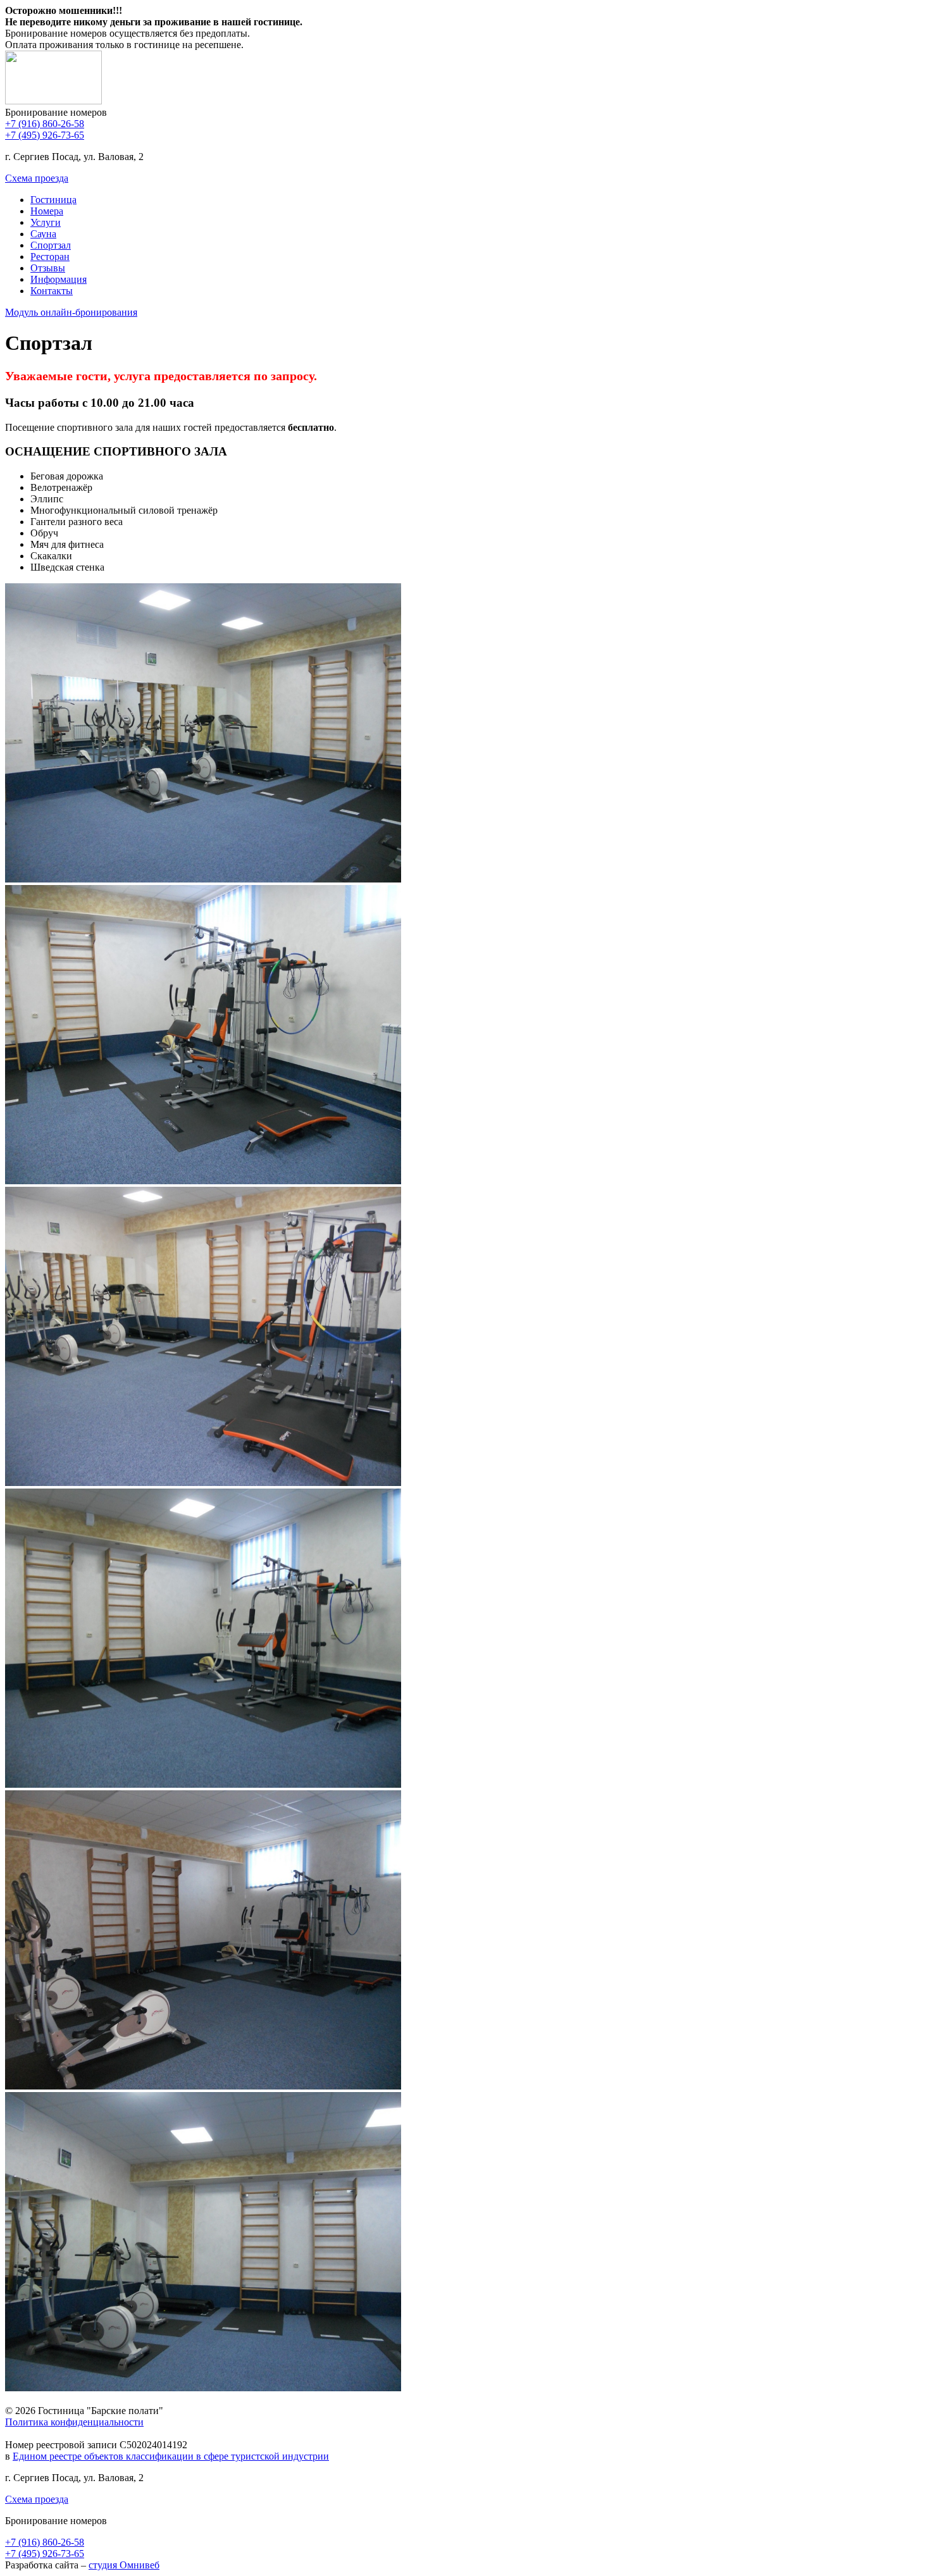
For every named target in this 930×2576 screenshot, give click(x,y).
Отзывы (48, 268)
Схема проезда (37, 178)
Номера (47, 211)
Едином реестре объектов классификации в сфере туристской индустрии (171, 2456)
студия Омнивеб (124, 2565)
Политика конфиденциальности (74, 2422)
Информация (59, 279)
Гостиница (53, 200)
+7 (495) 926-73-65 (45, 135)
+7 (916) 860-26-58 (45, 124)
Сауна (43, 234)
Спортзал (51, 245)
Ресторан (50, 257)
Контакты (52, 291)
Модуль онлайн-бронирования (71, 312)
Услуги (46, 222)
